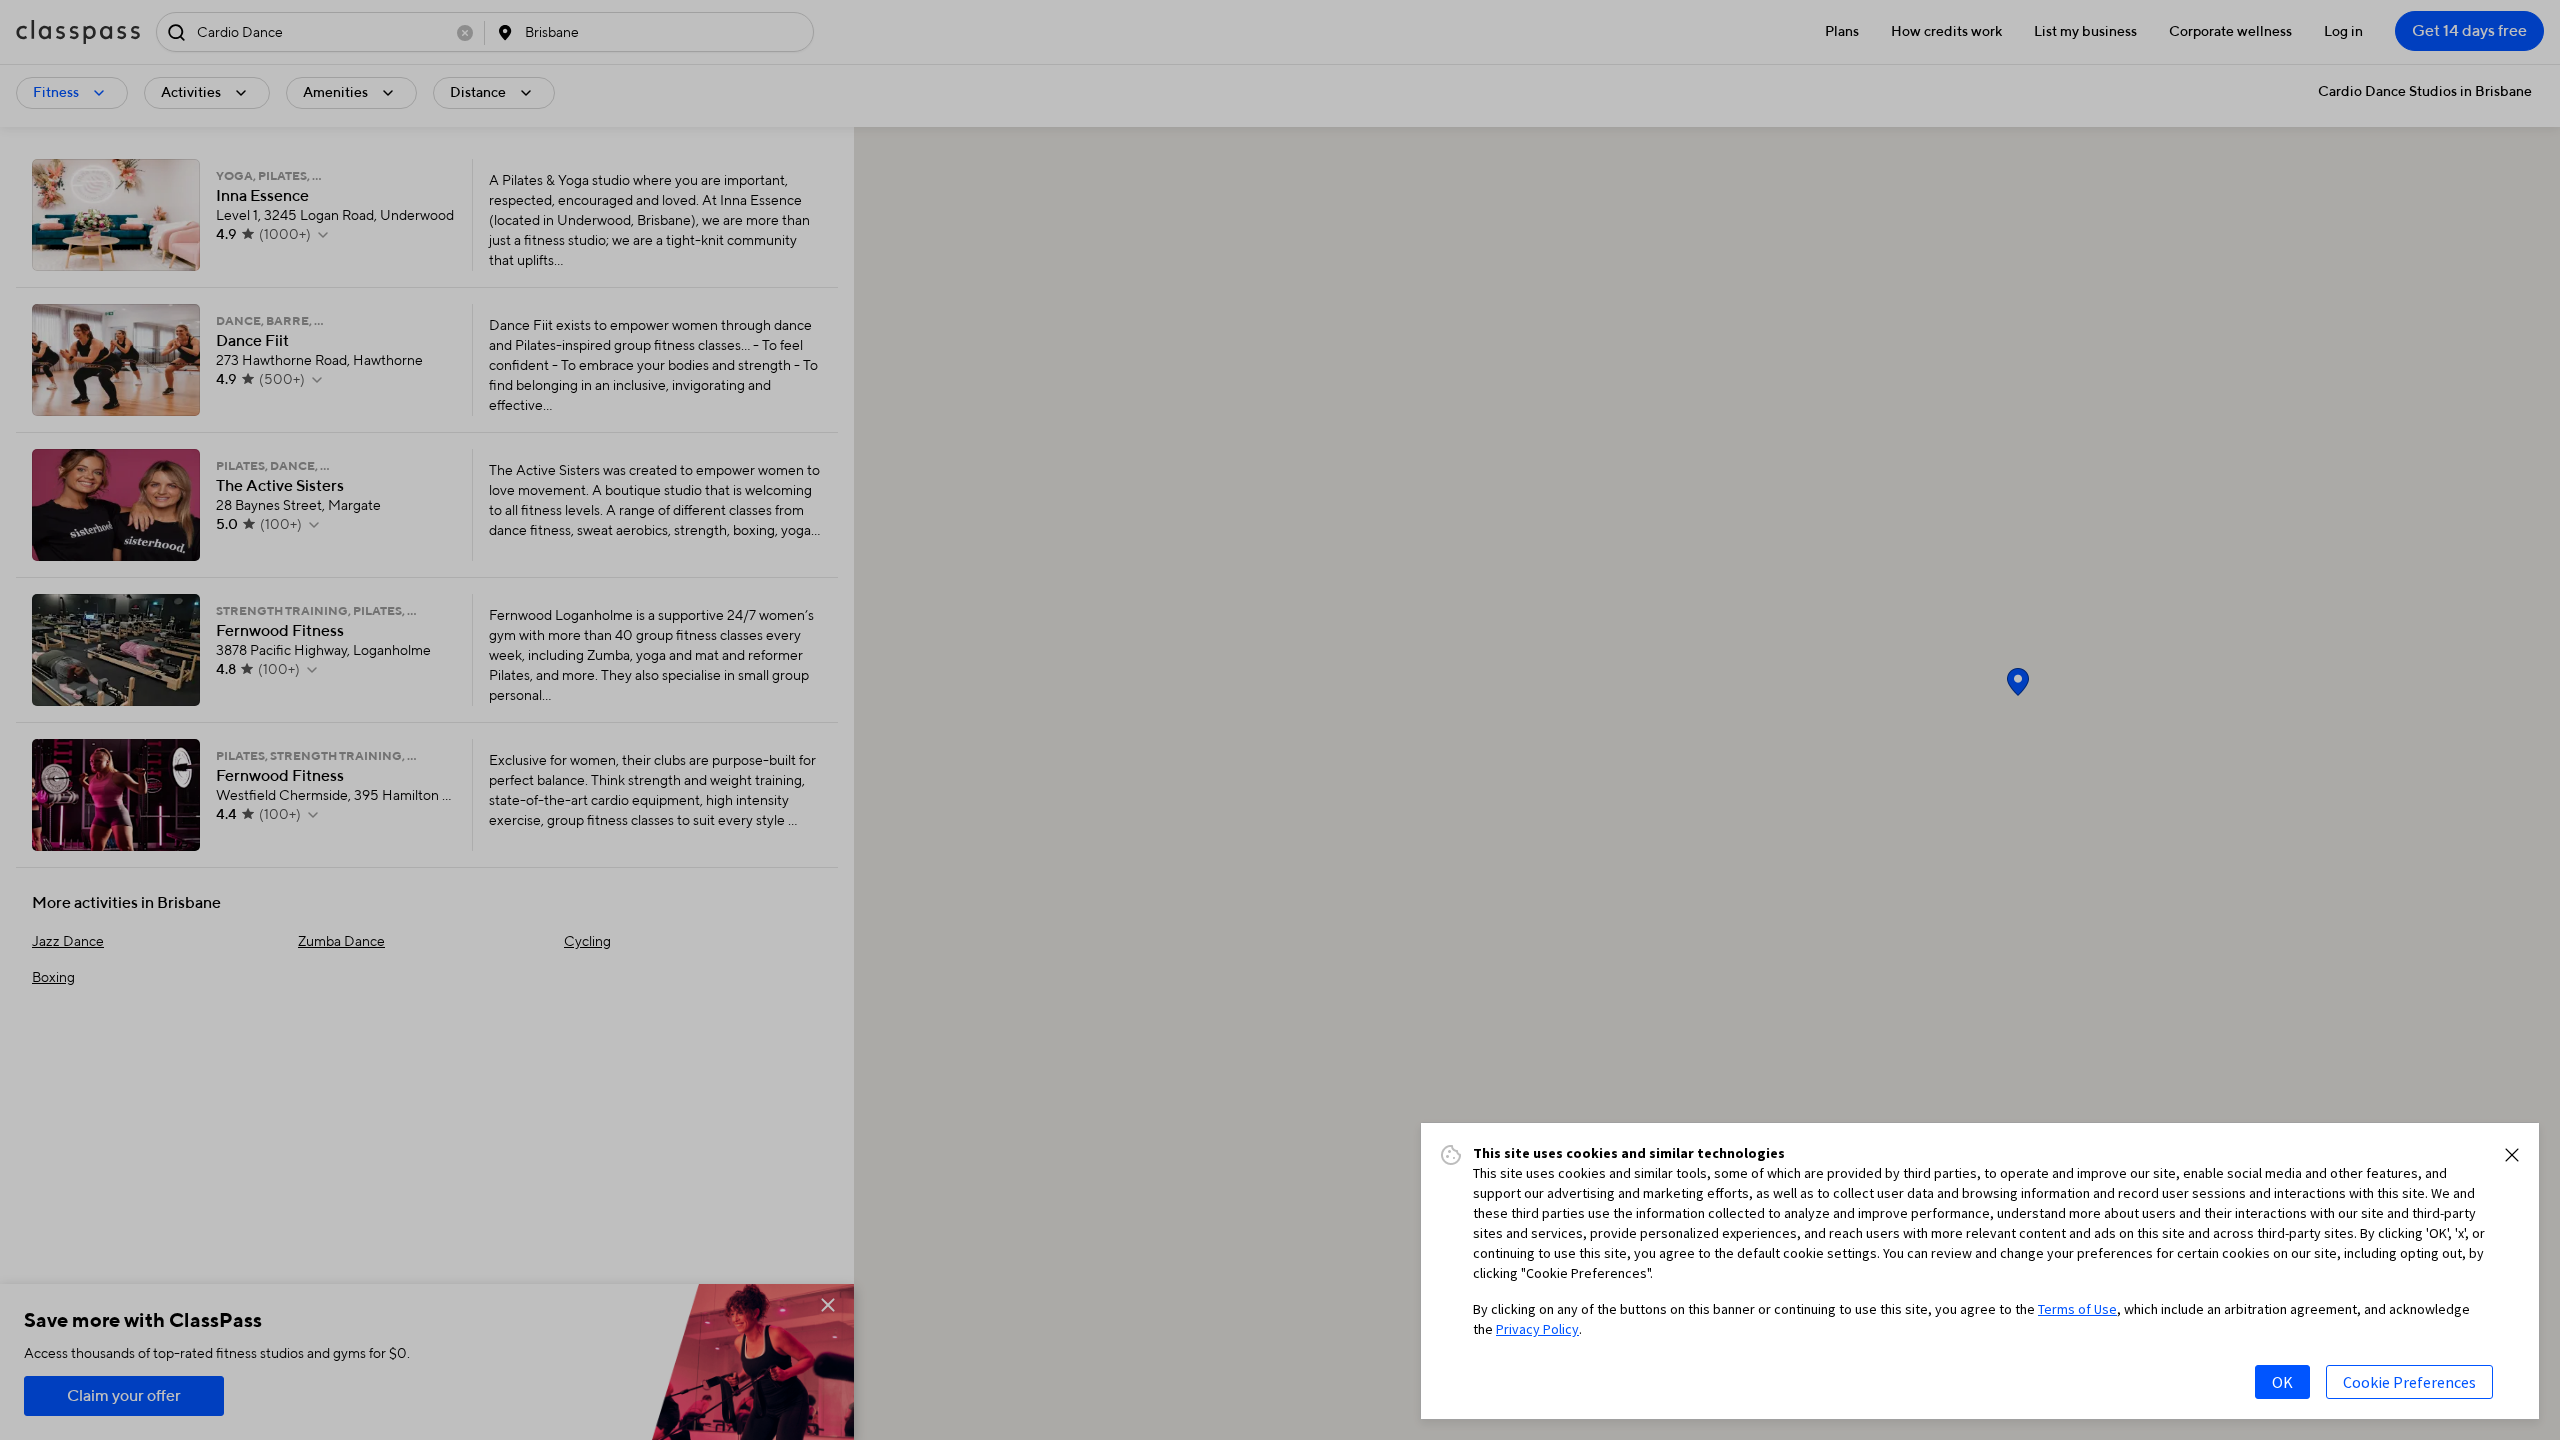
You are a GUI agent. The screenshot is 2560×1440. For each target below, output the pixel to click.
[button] (2512, 1155)
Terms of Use (2077, 1309)
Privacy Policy (1537, 1329)
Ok (2282, 1382)
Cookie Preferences (2409, 1382)
